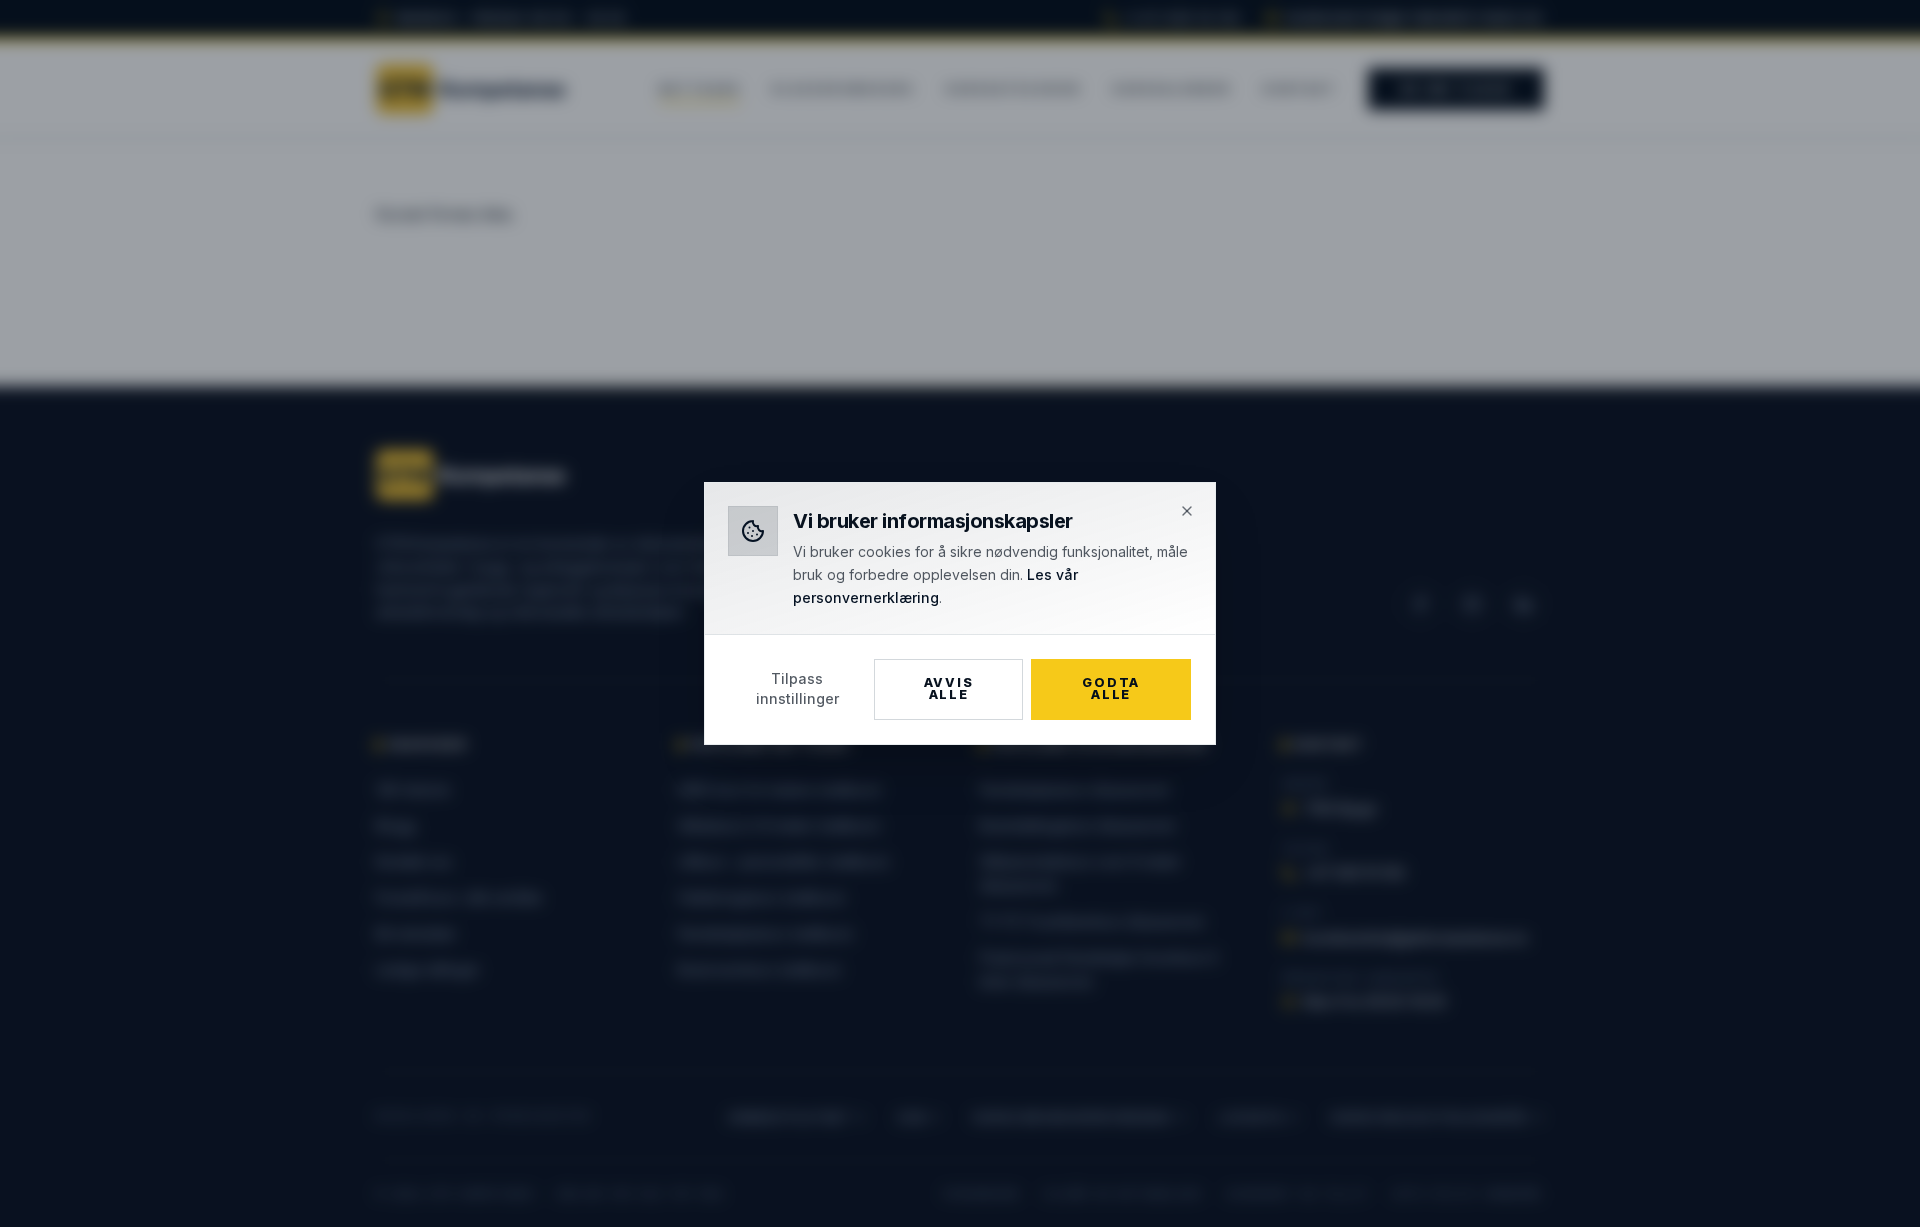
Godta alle (1111, 688)
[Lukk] (1187, 511)
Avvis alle (949, 688)
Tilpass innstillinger (797, 688)
